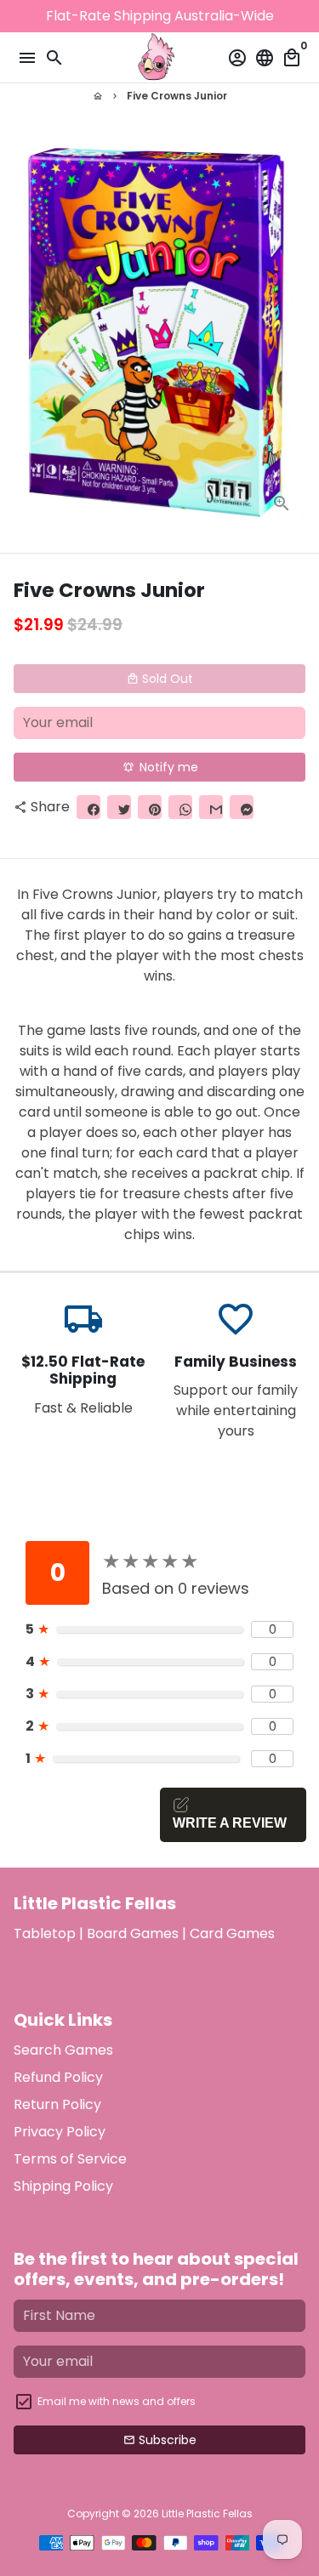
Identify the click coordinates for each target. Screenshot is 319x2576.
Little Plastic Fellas (207, 2513)
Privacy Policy (60, 2132)
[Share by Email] (211, 807)
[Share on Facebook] (88, 807)
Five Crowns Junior (177, 96)
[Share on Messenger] (242, 807)
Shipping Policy (63, 2186)
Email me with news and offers (117, 2401)
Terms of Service (70, 2159)
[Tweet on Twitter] (119, 807)
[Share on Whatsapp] (180, 807)
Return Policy (57, 2104)
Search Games (63, 2050)
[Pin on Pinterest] (150, 807)
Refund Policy (58, 2077)
